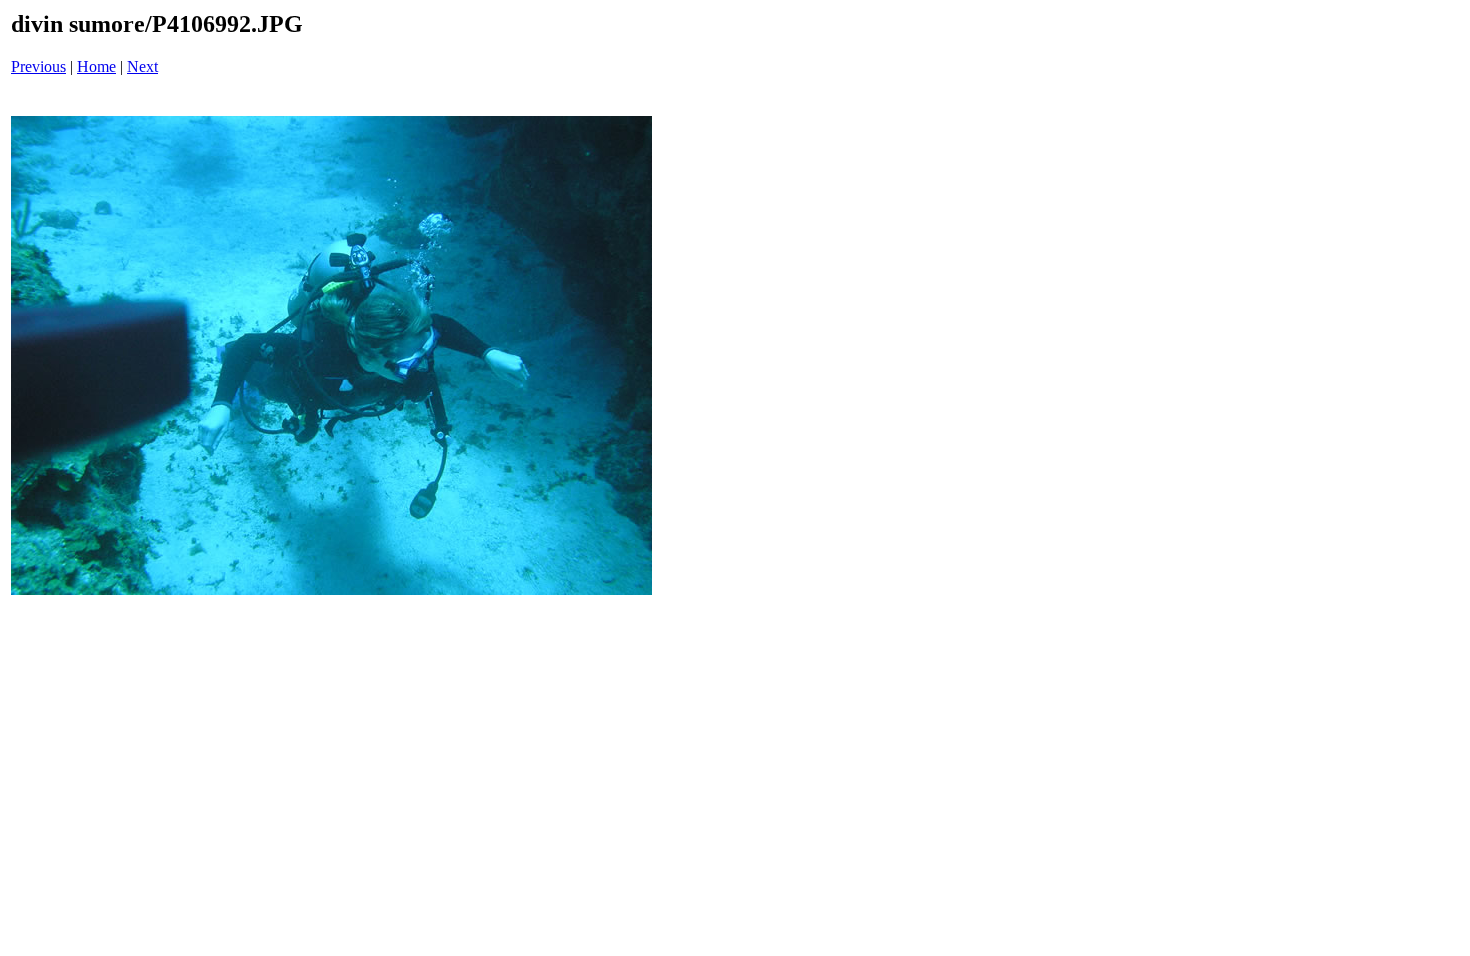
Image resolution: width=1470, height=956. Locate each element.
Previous (38, 66)
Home (96, 66)
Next (142, 66)
